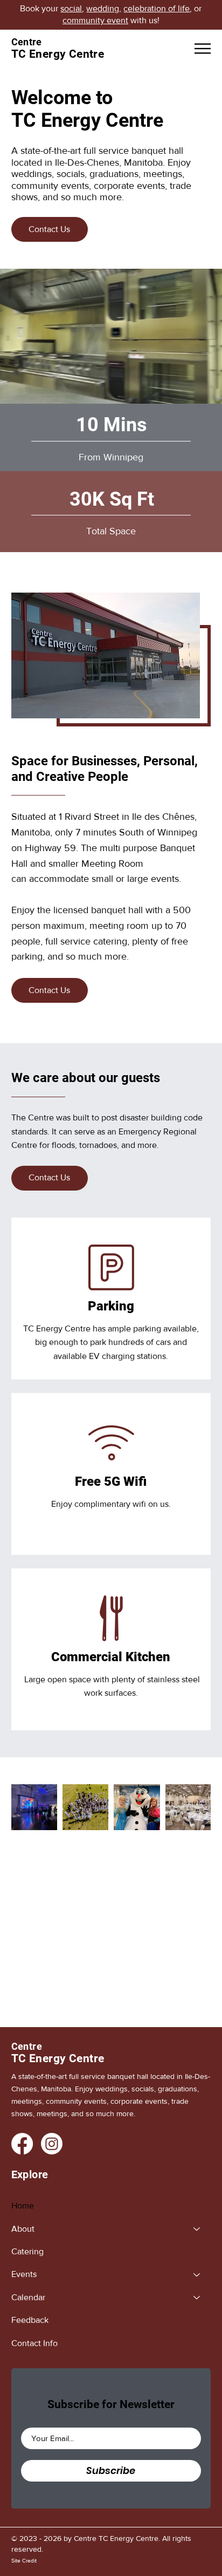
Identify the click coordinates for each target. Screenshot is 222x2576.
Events (24, 2274)
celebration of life (157, 8)
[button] (203, 391)
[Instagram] (52, 2144)
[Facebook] (22, 2144)
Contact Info (34, 2343)
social (71, 8)
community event (95, 20)
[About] (197, 2229)
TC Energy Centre (58, 2058)
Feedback (30, 2320)
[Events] (197, 2274)
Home (23, 2205)
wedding (103, 8)
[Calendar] (197, 2298)
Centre (27, 2046)
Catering (27, 2251)
